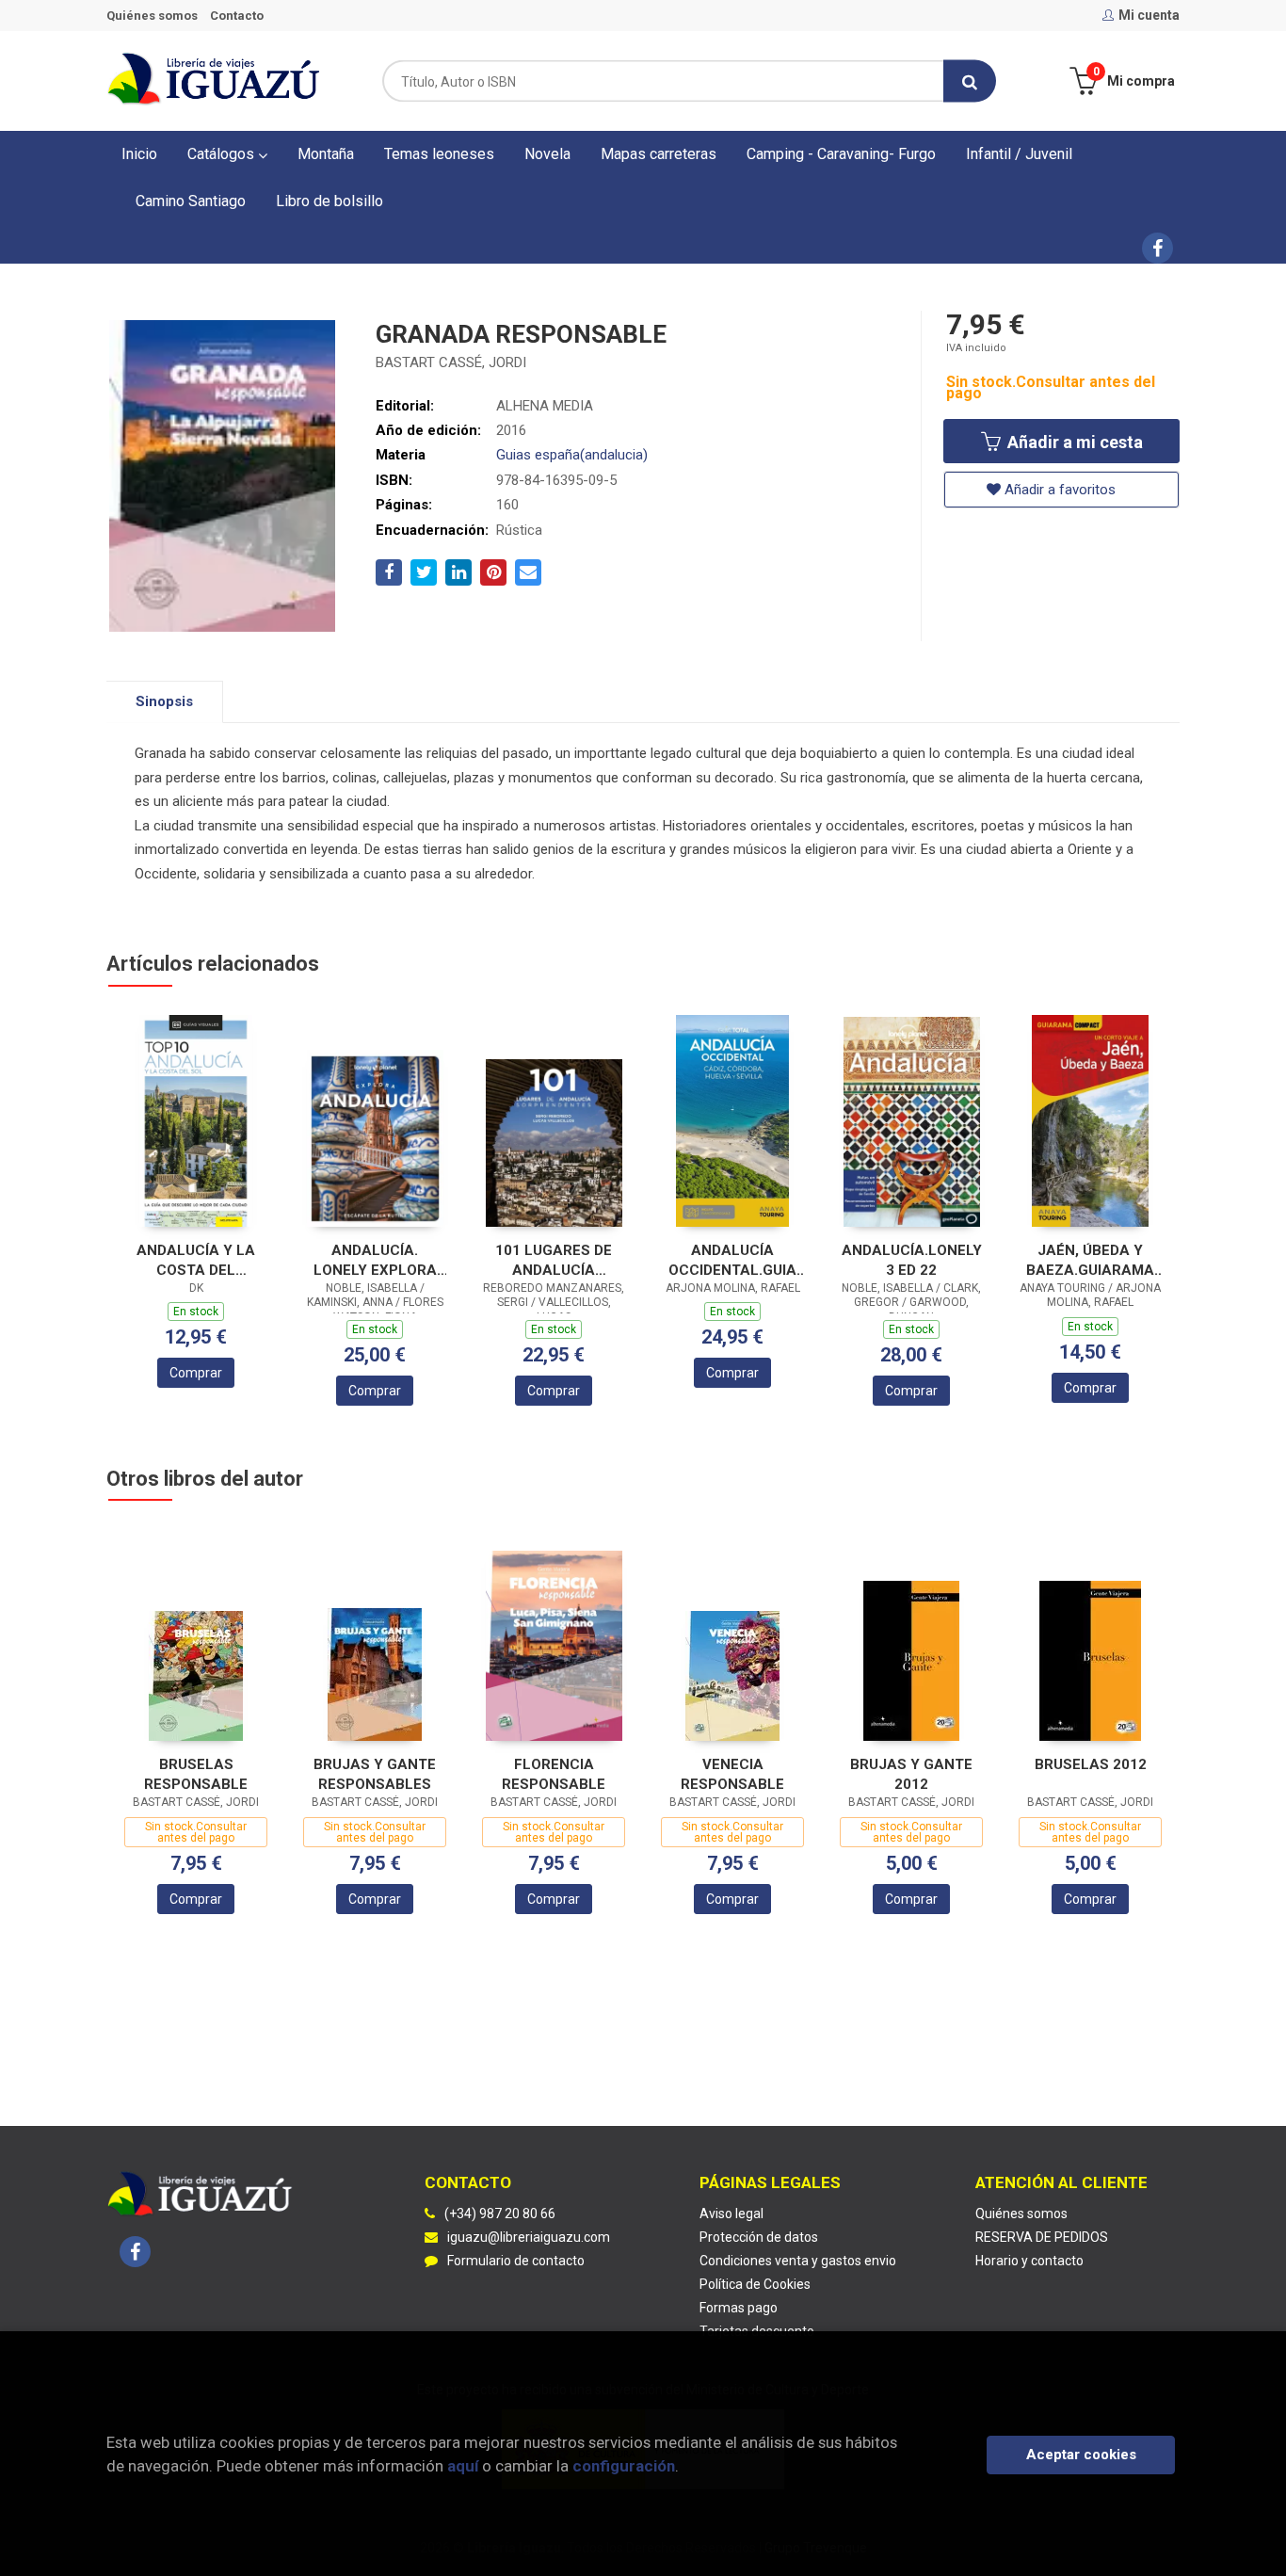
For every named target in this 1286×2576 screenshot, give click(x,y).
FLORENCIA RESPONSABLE (554, 1774)
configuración (624, 2466)
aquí (463, 2466)
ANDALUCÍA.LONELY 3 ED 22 (912, 1260)
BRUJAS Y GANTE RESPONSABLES (375, 1774)
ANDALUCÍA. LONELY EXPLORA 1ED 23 (375, 1260)
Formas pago (739, 2308)
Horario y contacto (1029, 2261)
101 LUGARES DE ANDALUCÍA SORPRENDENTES (554, 1260)
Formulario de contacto (516, 2261)
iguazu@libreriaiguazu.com (529, 2237)
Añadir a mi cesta (1073, 442)
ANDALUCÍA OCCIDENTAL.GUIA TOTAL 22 (732, 1260)
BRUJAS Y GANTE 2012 (911, 1774)
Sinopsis (164, 701)
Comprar (196, 1373)
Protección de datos (759, 2237)
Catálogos (223, 154)
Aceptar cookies (1081, 2455)
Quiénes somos (152, 16)
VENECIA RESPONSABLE (732, 1774)
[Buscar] (970, 81)
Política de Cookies (755, 2284)
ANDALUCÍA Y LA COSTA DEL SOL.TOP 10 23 (196, 1260)
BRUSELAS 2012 (1091, 1764)
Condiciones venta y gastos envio (798, 2261)
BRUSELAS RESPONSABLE (196, 1774)
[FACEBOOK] (1157, 248)
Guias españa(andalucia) (572, 455)
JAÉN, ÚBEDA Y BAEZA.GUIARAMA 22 (1090, 1260)
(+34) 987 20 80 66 (500, 2214)
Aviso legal (731, 2214)
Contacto (237, 16)
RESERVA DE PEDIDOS (1042, 2237)
